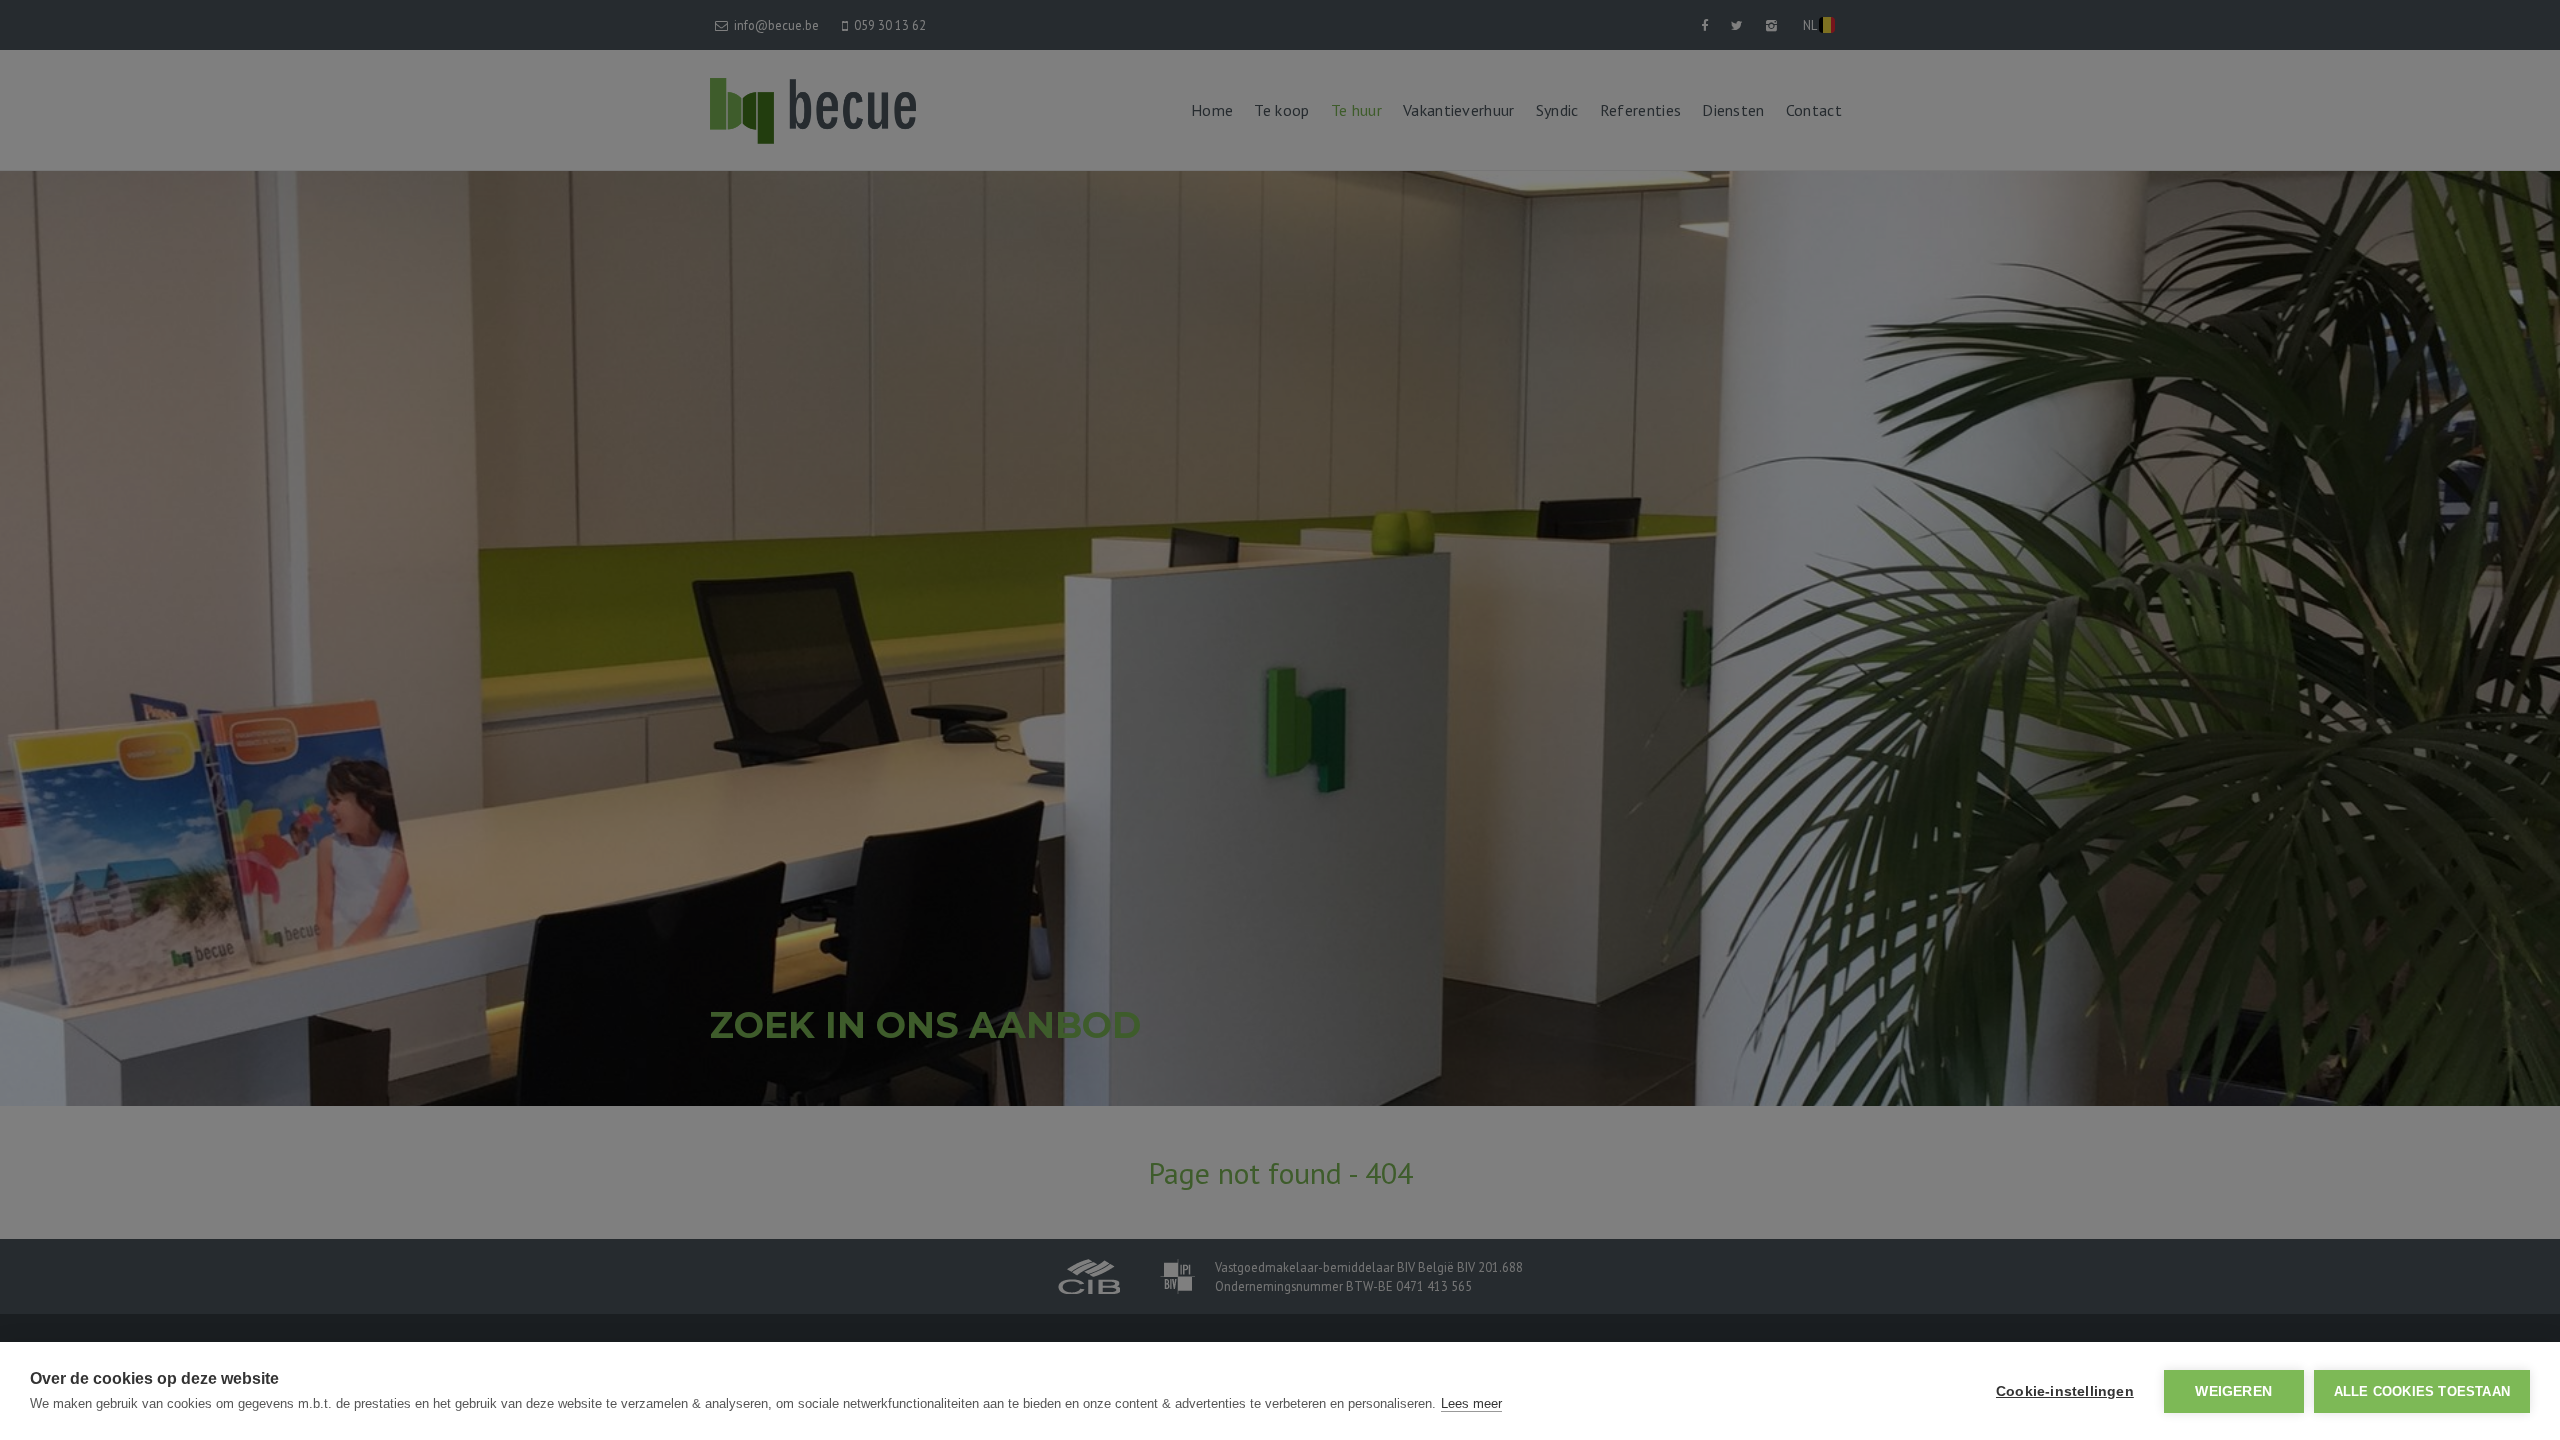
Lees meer (1471, 1403)
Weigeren (2233, 1391)
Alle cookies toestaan (2422, 1391)
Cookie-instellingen (2065, 1391)
